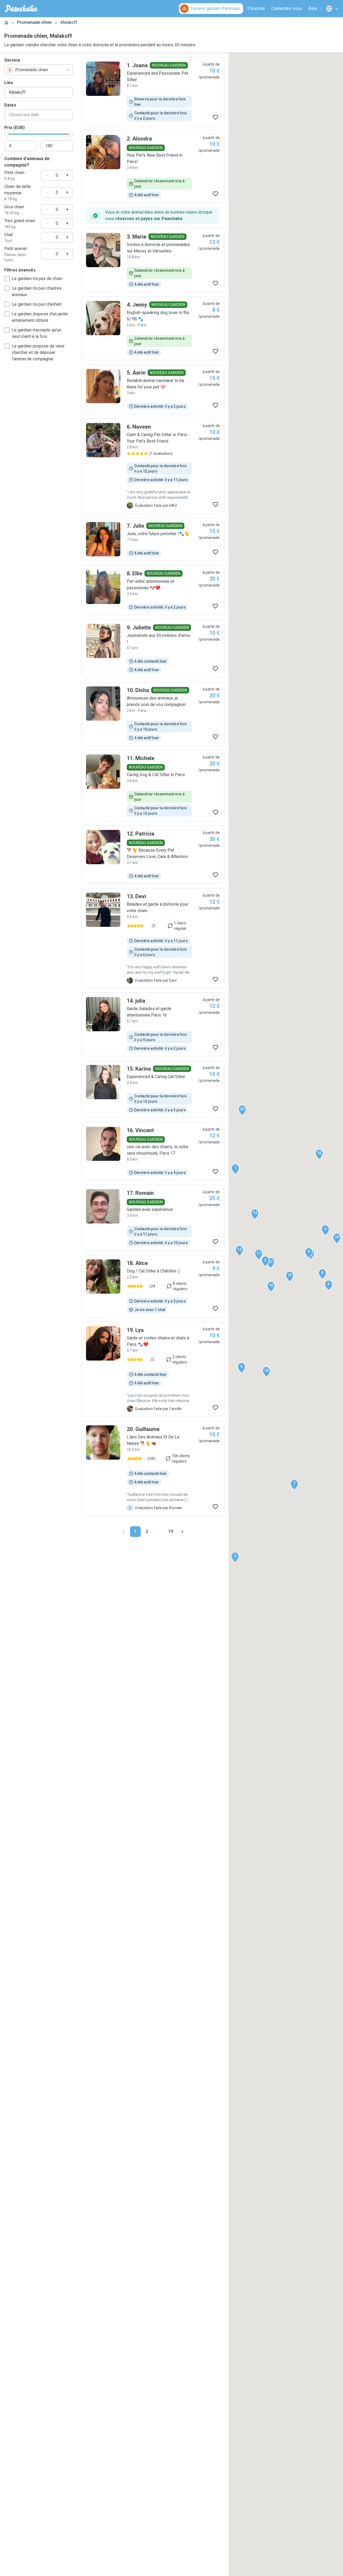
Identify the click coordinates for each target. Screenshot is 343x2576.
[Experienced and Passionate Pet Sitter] (153, 92)
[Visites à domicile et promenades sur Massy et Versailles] (153, 260)
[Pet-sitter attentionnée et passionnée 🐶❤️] (153, 590)
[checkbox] (7, 279)
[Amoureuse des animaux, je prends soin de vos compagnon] (153, 714)
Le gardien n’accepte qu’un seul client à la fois (36, 333)
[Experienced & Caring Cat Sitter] (153, 1089)
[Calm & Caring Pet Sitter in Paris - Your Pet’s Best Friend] (153, 466)
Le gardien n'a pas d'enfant (37, 304)
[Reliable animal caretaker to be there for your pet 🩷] (153, 389)
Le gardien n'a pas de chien (37, 279)
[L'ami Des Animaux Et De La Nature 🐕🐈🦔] (153, 1468)
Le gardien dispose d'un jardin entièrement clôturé (40, 317)
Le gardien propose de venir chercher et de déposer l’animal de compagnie (38, 352)
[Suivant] (182, 1532)
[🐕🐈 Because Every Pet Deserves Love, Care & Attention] (153, 855)
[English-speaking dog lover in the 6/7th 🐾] (153, 328)
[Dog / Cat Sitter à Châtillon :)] (153, 1286)
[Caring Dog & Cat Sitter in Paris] (153, 785)
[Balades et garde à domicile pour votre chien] (153, 938)
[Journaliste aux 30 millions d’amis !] (153, 648)
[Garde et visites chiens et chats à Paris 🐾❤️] (153, 1369)
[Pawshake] (21, 9)
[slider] (6, 134)
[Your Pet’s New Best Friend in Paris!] (153, 167)
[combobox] (39, 70)
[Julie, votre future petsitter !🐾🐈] (153, 539)
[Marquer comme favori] (215, 117)
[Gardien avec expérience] (153, 1218)
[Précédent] (124, 1532)
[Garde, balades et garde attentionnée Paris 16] (153, 1024)
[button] (235, 1169)
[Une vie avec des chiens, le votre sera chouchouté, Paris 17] (153, 1151)
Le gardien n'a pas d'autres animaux (37, 291)
